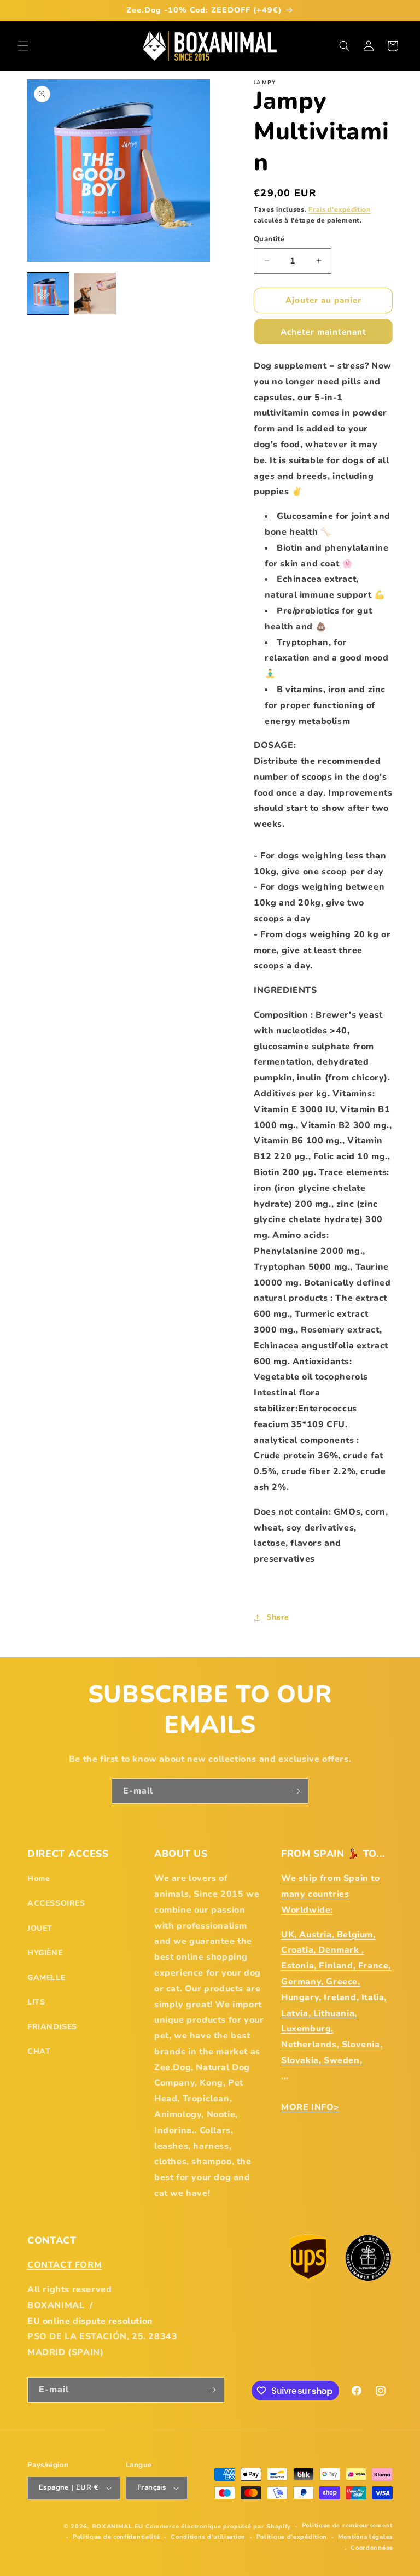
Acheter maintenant (323, 332)
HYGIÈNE (45, 1953)
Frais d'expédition (340, 209)
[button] (23, 46)
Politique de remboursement (347, 2525)
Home (39, 1879)
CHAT (39, 2051)
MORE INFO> (310, 2107)
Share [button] (278, 1617)
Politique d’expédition (292, 2537)
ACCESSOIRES (56, 1903)
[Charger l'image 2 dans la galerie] (95, 294)
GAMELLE (46, 1978)
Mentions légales (365, 2537)
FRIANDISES (52, 2027)
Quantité (269, 239)
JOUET (40, 1928)
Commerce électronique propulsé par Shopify (218, 2527)
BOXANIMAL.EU (118, 2527)
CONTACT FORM (65, 2265)
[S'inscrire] (296, 1791)
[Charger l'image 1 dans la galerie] (48, 294)
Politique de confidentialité (116, 2537)
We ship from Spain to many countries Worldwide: (331, 1894)
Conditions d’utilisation (208, 2537)
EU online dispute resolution (90, 2321)
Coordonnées (372, 2548)
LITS (36, 2002)
